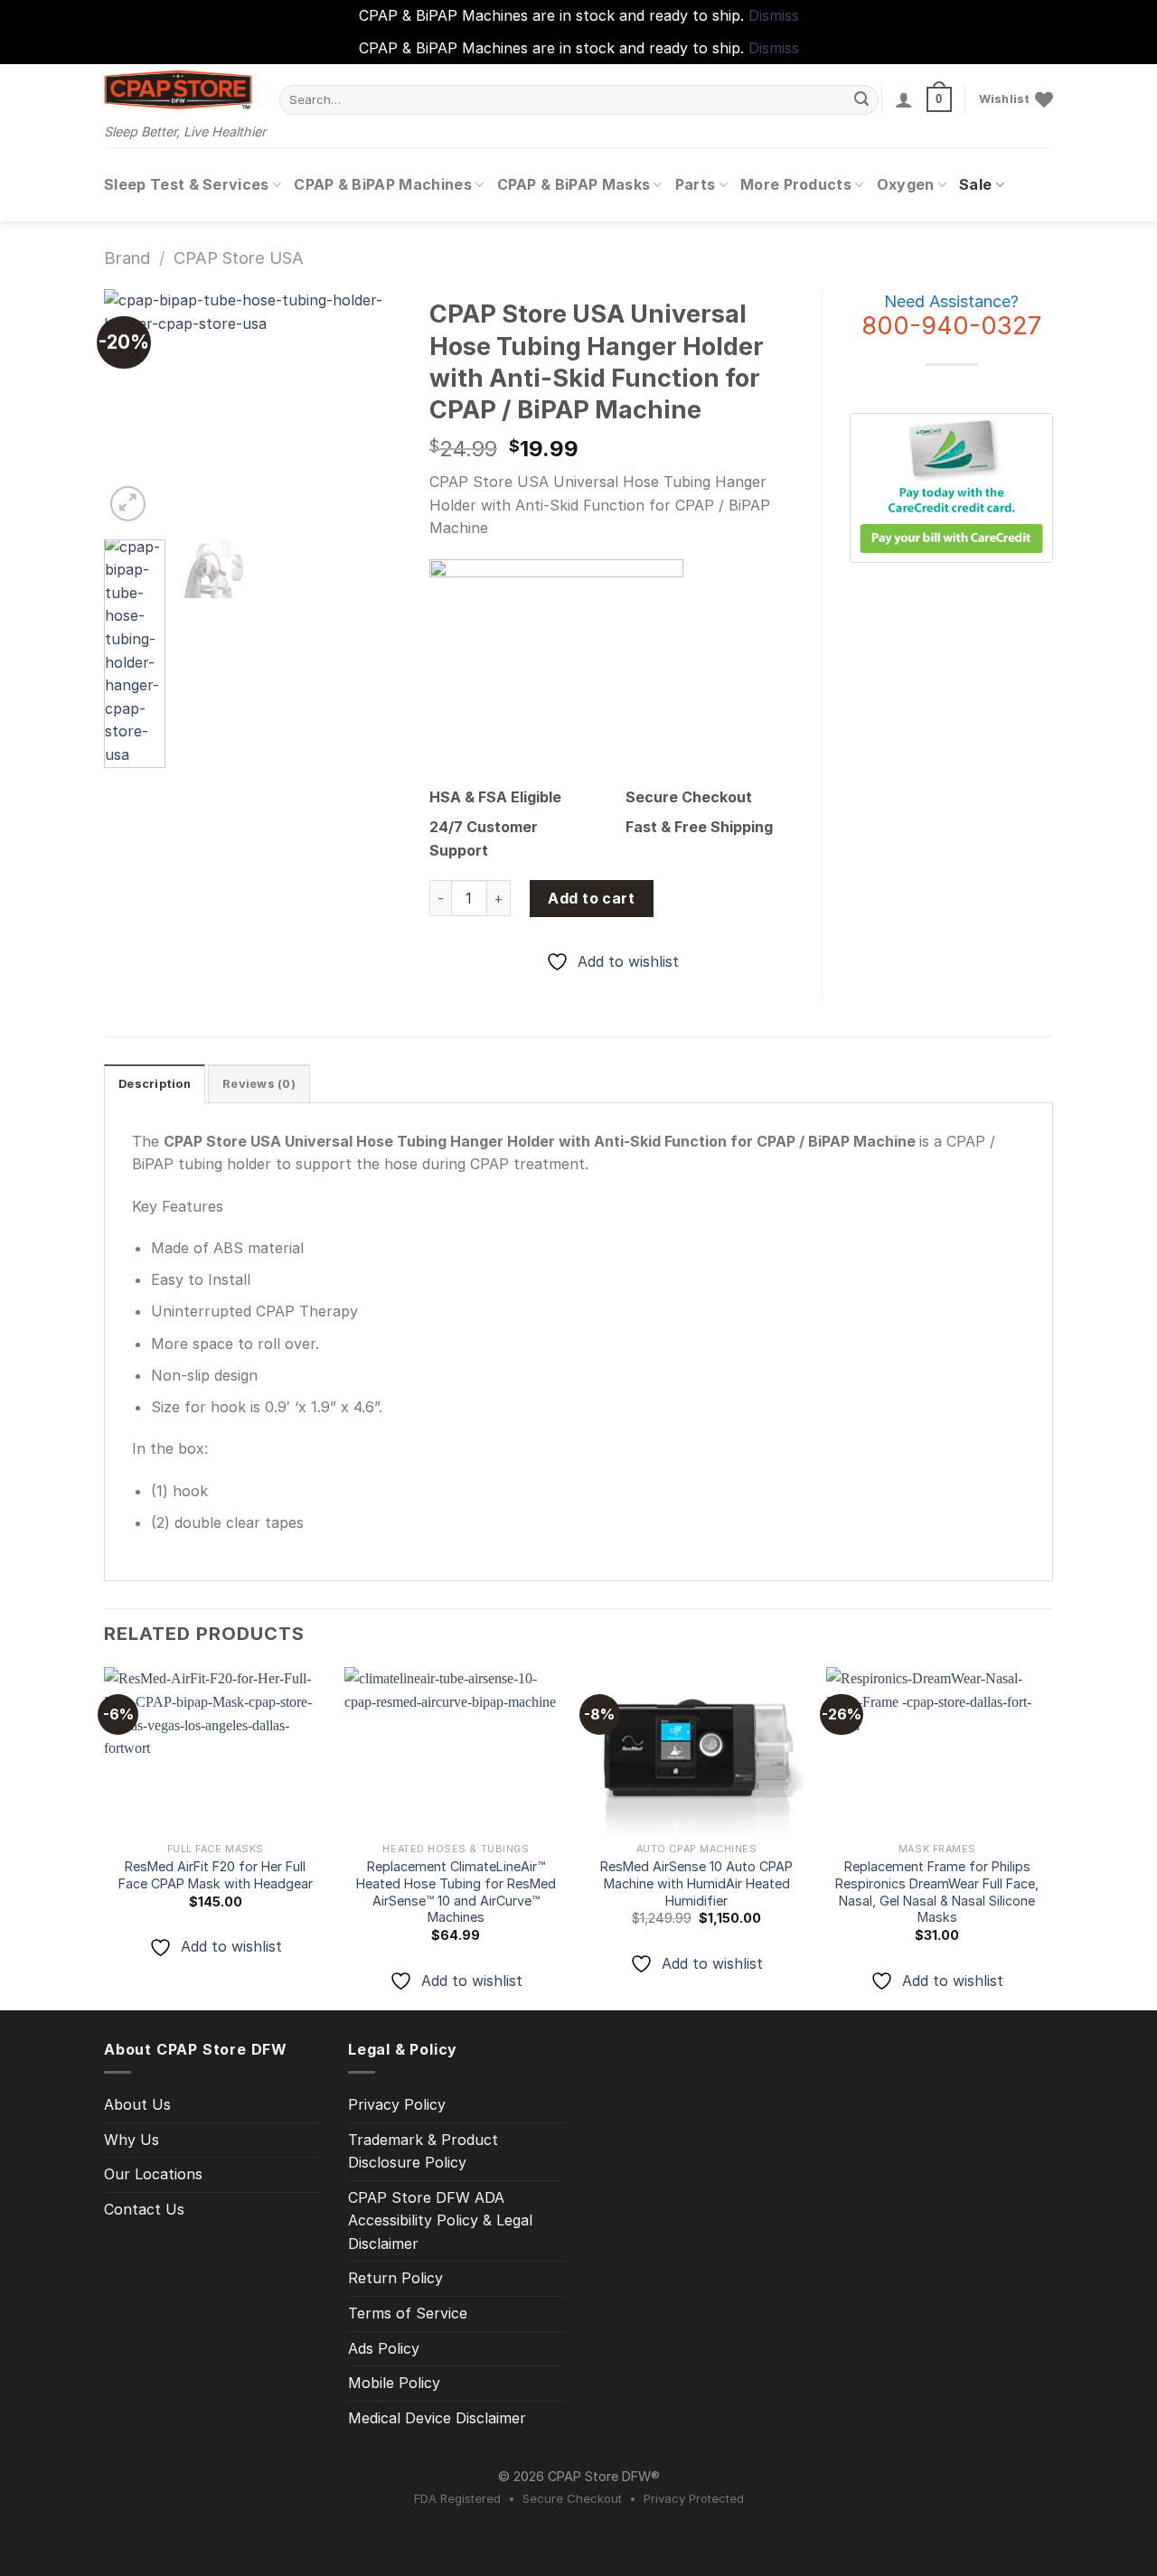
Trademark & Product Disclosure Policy (423, 2151)
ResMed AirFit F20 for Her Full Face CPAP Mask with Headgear (216, 1875)
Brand (127, 258)
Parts (696, 184)
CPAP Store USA (239, 258)
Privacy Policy (397, 2104)
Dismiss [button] (774, 15)
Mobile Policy (394, 2383)
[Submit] (862, 99)
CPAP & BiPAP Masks (574, 184)
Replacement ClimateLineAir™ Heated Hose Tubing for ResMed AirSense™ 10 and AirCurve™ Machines (456, 1892)
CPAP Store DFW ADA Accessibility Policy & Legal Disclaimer (440, 2220)
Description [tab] (155, 1084)
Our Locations (153, 2174)
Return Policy (395, 2278)
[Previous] (133, 407)
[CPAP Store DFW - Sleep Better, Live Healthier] (178, 89)
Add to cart (591, 898)
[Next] (373, 407)
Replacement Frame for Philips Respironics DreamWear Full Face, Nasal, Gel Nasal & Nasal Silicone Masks (937, 1892)
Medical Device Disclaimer (437, 2418)
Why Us (132, 2140)
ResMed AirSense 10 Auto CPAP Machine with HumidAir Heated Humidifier (696, 1883)
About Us (137, 2104)
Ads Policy (384, 2348)
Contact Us (144, 2209)
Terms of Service (408, 2313)
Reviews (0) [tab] (259, 1084)
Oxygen (906, 184)
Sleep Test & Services (187, 184)
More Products (796, 184)
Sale (975, 184)
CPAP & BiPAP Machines (383, 184)
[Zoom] (128, 504)
